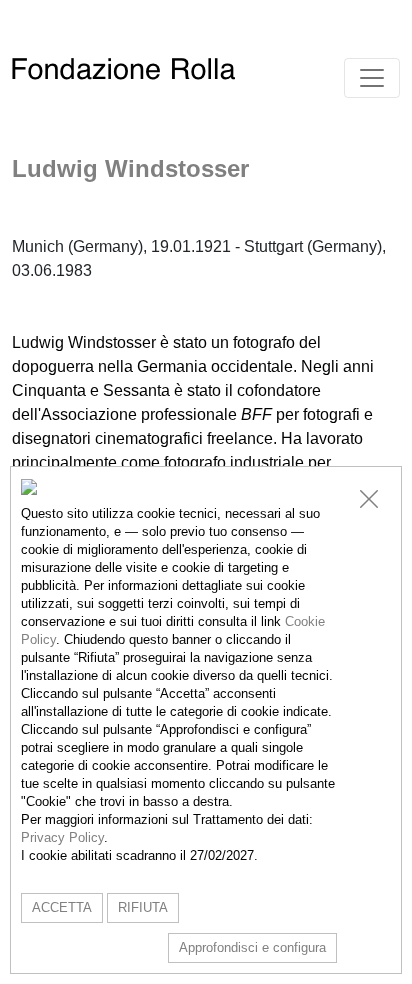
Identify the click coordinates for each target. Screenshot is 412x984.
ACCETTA (62, 907)
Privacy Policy (62, 837)
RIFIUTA (143, 907)
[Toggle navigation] (372, 78)
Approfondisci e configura (252, 947)
